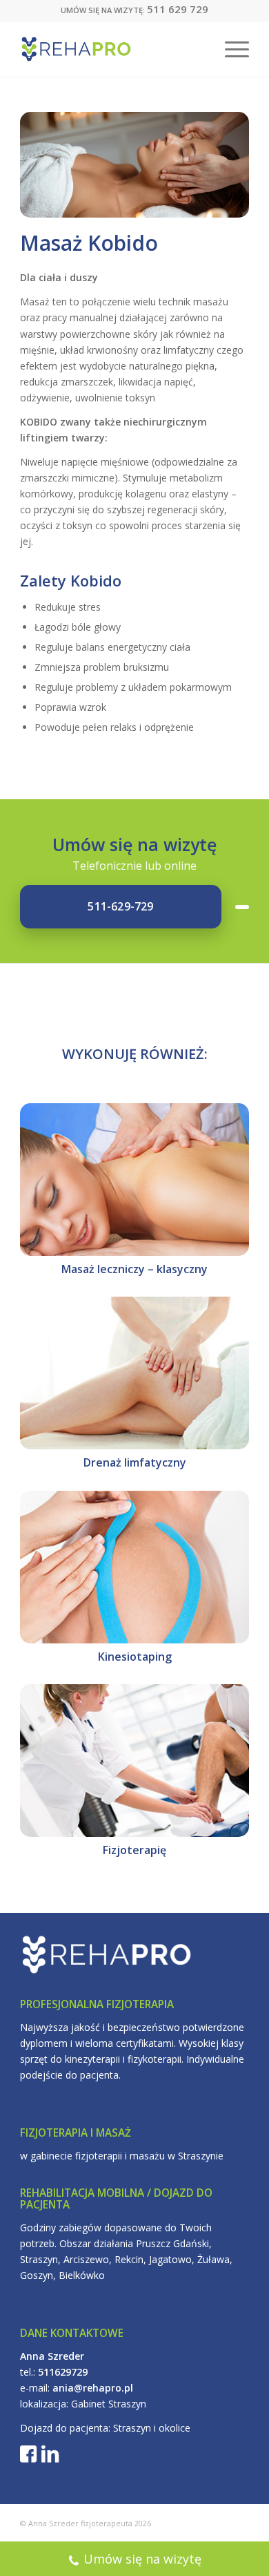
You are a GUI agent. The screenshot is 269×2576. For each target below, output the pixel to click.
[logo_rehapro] (111, 49)
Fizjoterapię (134, 1850)
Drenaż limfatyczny (135, 1462)
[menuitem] (230, 49)
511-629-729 (120, 906)
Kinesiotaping (135, 1657)
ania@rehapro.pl (93, 2388)
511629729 (63, 2372)
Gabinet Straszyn (109, 2404)
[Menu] (230, 49)
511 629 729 (178, 9)
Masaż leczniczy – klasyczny (134, 1269)
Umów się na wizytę (142, 2559)
